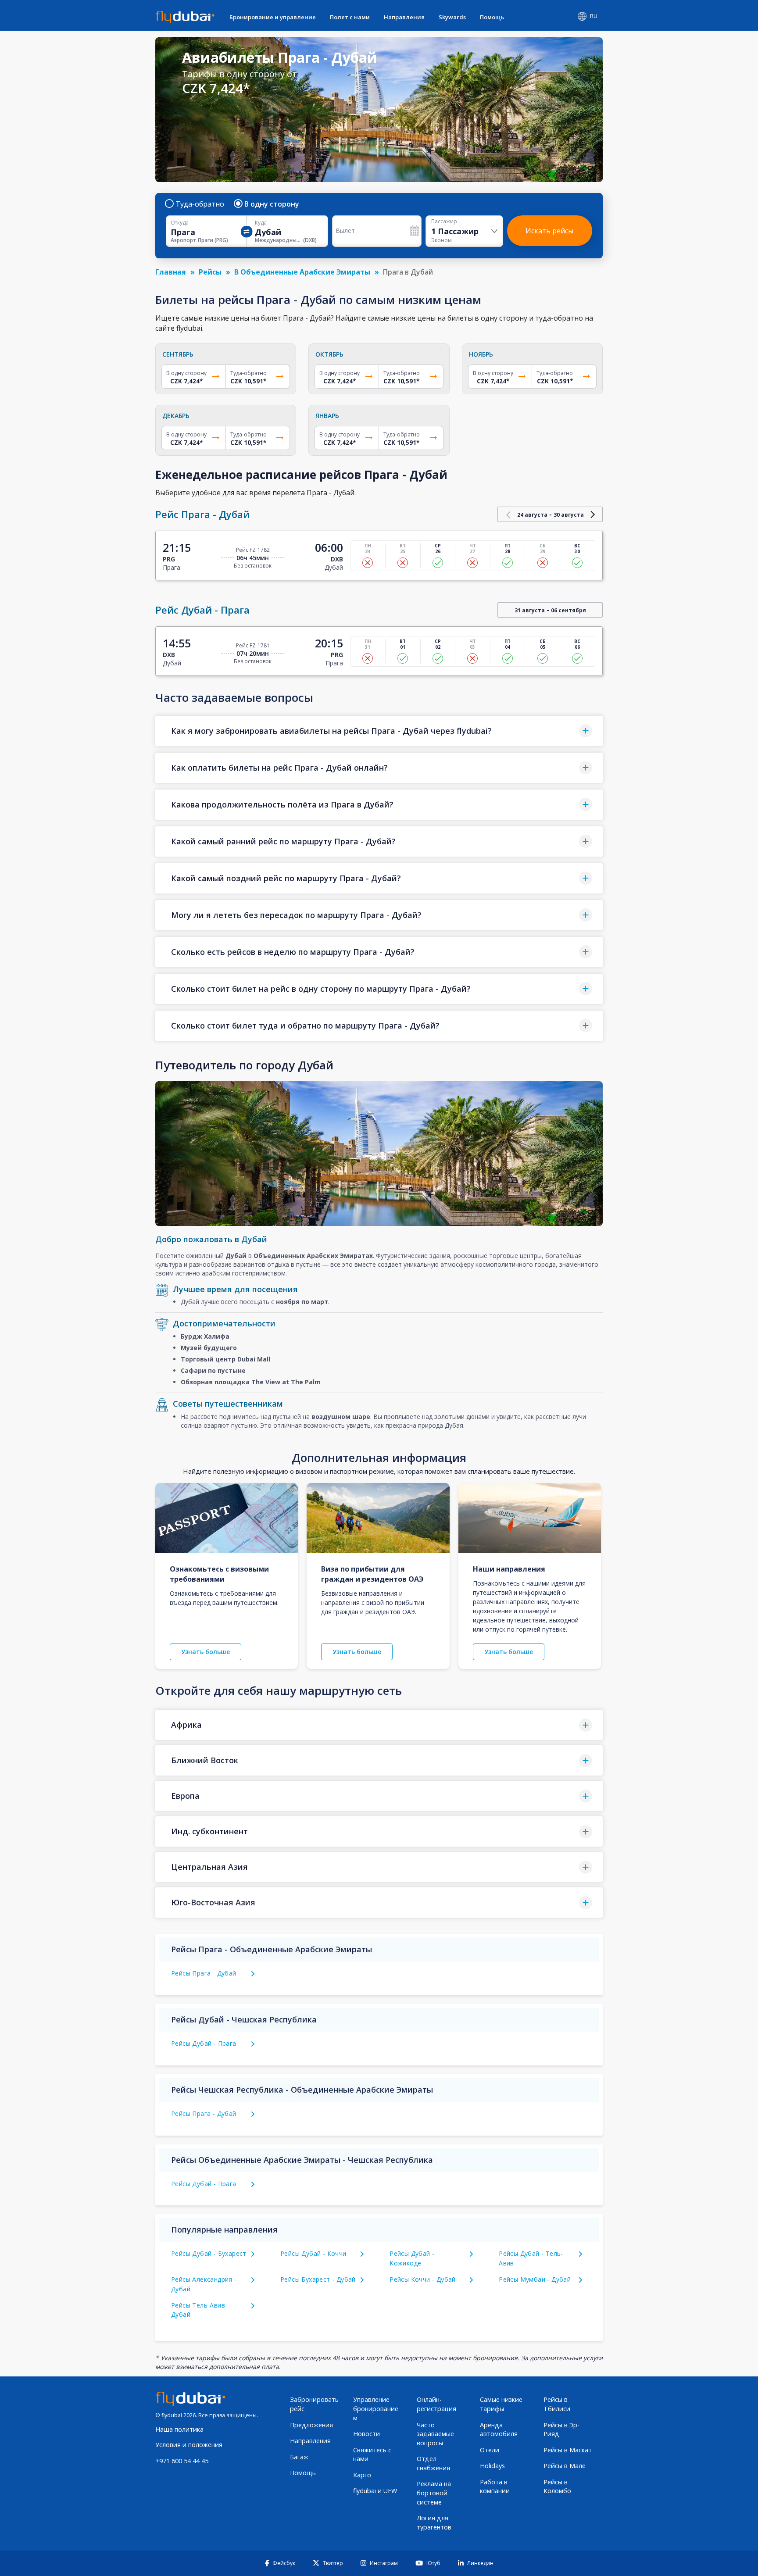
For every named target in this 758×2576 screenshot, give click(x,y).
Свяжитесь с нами (372, 2455)
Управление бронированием (376, 2408)
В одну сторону (272, 204)
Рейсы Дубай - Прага (204, 2043)
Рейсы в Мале (565, 2466)
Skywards (452, 17)
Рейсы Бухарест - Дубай (318, 2279)
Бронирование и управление (273, 17)
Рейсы (210, 272)
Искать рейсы (549, 231)
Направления (404, 17)
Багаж (299, 2457)
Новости (366, 2434)
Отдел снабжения (433, 2463)
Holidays (492, 2466)
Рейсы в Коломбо (557, 2487)
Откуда (180, 223)
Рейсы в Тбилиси (557, 2404)
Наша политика (179, 2429)
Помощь (492, 17)
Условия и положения (189, 2445)
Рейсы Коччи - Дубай (423, 2279)
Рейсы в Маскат (568, 2450)
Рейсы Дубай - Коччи (313, 2253)
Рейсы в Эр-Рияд (561, 2430)
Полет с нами (350, 17)
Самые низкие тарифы (501, 2404)
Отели (490, 2450)
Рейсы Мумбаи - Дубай (535, 2279)
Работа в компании (495, 2487)
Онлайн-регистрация (436, 2404)
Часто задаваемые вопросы (435, 2434)
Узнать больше (206, 1652)
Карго (362, 2475)
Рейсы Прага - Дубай (204, 1973)
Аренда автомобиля (499, 2430)
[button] (379, 731)
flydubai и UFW (375, 2491)
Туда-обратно (200, 204)
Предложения (311, 2425)
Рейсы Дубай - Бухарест (209, 2253)
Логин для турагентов (434, 2522)
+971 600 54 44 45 (182, 2461)
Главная (171, 272)
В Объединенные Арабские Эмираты (302, 272)
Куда (261, 223)
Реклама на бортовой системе (434, 2493)
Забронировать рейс (314, 2404)
